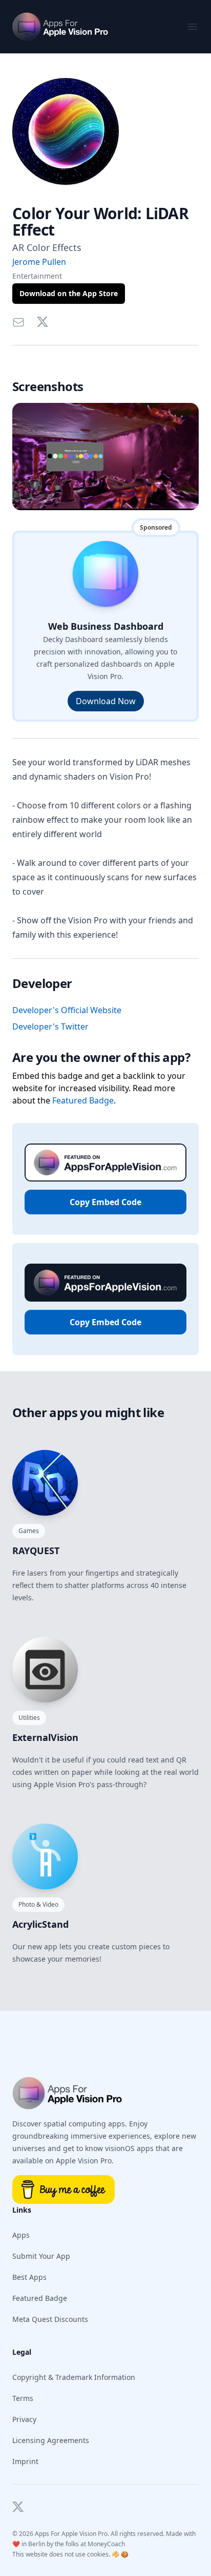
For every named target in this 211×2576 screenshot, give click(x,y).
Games (29, 1531)
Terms (23, 2398)
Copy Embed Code (105, 1202)
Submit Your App (41, 2256)
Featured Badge (83, 1100)
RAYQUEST (36, 1551)
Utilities (29, 1718)
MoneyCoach (106, 2544)
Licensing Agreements (51, 2440)
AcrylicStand (40, 1924)
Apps (21, 2235)
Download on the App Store (69, 293)
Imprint (25, 2461)
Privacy (24, 2419)
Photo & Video (38, 1904)
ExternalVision (45, 1737)
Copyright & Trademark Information (74, 2377)
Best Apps (29, 2277)
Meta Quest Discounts (50, 2319)
